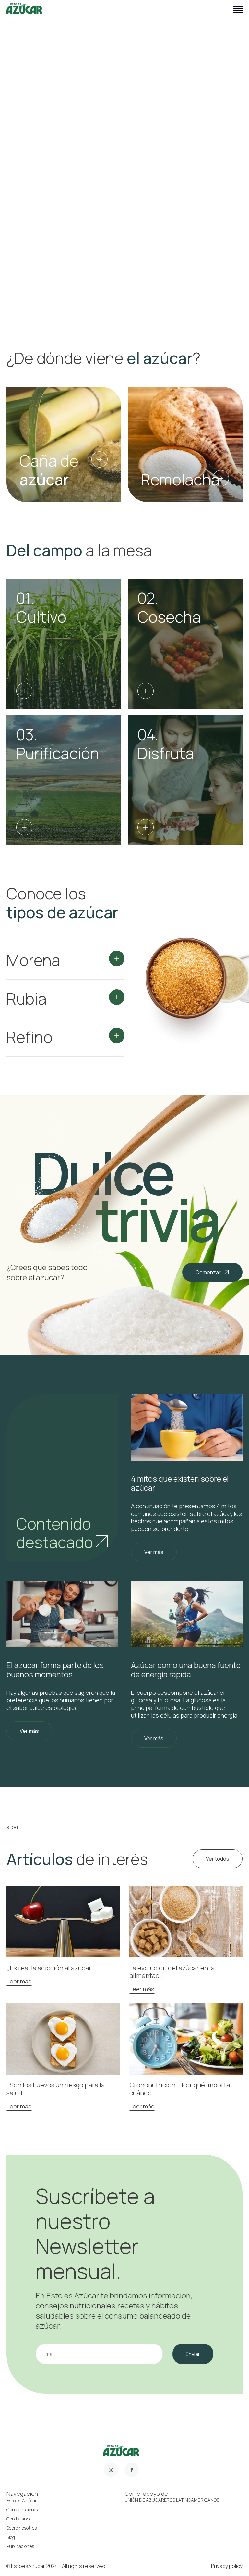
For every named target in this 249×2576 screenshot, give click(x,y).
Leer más (19, 1982)
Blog (11, 2537)
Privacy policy (227, 2566)
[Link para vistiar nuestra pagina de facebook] (132, 2470)
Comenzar (208, 1272)
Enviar (193, 2354)
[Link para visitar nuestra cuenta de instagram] (111, 2470)
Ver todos (218, 1859)
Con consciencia (23, 2510)
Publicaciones (20, 2546)
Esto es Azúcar (22, 2501)
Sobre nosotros (22, 2528)
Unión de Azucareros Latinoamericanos (172, 2500)
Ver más (154, 1552)
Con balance (19, 2519)
